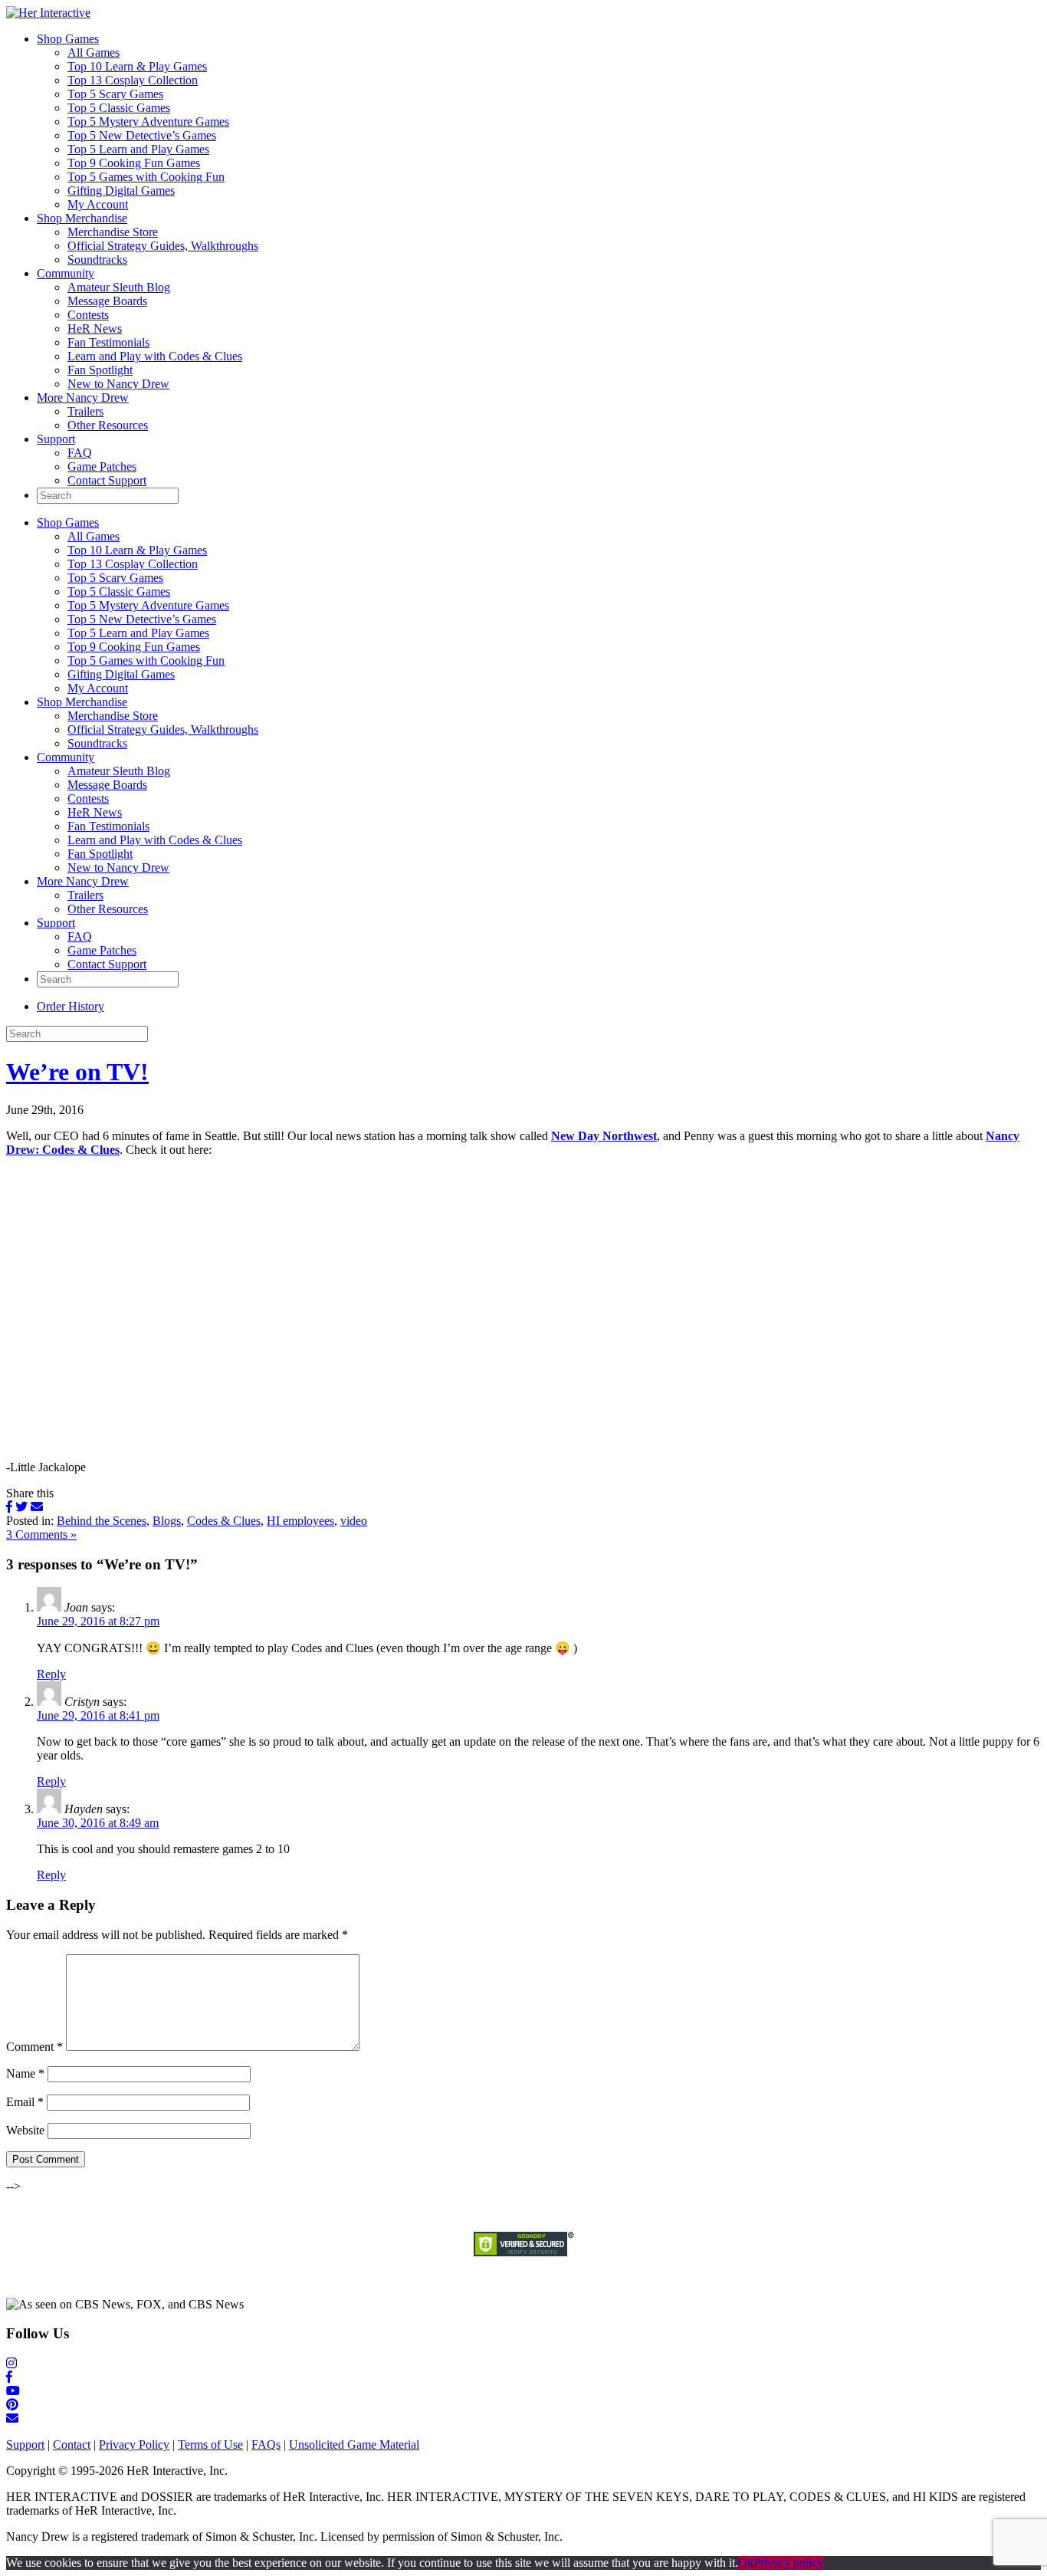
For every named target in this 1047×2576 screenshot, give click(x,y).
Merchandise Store (113, 232)
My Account (98, 204)
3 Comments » (41, 1534)
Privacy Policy (134, 2445)
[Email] (37, 1507)
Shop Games (68, 39)
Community (66, 273)
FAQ (80, 453)
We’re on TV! (77, 1072)
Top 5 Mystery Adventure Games (148, 122)
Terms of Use (210, 2445)
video (354, 1521)
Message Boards (107, 301)
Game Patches (102, 467)
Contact (72, 2445)
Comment (34, 2047)
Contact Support (107, 480)
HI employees (300, 1521)
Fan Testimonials (108, 342)
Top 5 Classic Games (119, 108)
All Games (94, 53)
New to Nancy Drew (118, 384)
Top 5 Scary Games (115, 94)
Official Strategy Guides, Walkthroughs (163, 246)
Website (25, 2130)
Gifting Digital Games (121, 191)
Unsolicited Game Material (354, 2445)
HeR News (95, 329)
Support (56, 439)
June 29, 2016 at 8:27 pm (98, 1621)
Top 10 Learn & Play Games (137, 66)
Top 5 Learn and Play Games (138, 149)
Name (25, 2073)
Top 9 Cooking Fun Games (134, 163)
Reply (51, 1674)
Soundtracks (97, 260)
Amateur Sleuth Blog (119, 287)
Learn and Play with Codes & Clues (155, 356)
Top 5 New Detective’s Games (142, 135)
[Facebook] (9, 1507)
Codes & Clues (224, 1521)
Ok (746, 2563)
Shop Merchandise (82, 218)
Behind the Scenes (102, 1521)
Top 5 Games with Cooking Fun (146, 177)
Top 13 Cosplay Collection (133, 80)
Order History (71, 1006)
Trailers (85, 411)
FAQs (266, 2445)
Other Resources (108, 425)
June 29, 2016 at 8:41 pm (98, 1715)
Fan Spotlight (100, 370)
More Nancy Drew (83, 398)
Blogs (167, 1521)
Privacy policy (788, 2563)
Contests (88, 315)
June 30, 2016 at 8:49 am (98, 1823)
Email (25, 2102)
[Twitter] (21, 1507)
